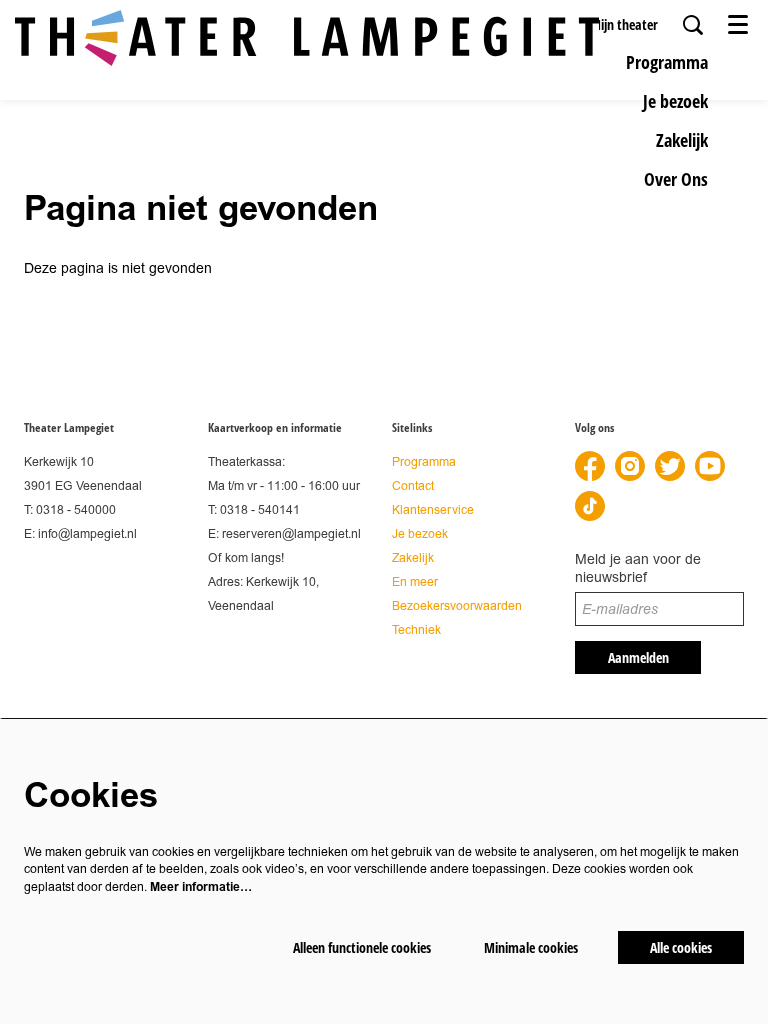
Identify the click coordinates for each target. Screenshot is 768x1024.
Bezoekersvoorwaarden (457, 606)
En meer (415, 582)
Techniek (416, 630)
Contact (413, 486)
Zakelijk (413, 558)
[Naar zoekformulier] (693, 25)
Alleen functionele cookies (362, 947)
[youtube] (710, 466)
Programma (424, 462)
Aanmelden (638, 657)
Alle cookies (681, 947)
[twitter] (670, 466)
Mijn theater (624, 24)
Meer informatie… (201, 887)
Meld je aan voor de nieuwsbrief (638, 568)
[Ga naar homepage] (307, 38)
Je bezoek (420, 534)
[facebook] (590, 466)
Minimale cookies (531, 947)
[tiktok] (590, 506)
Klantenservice (433, 510)
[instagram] (630, 466)
